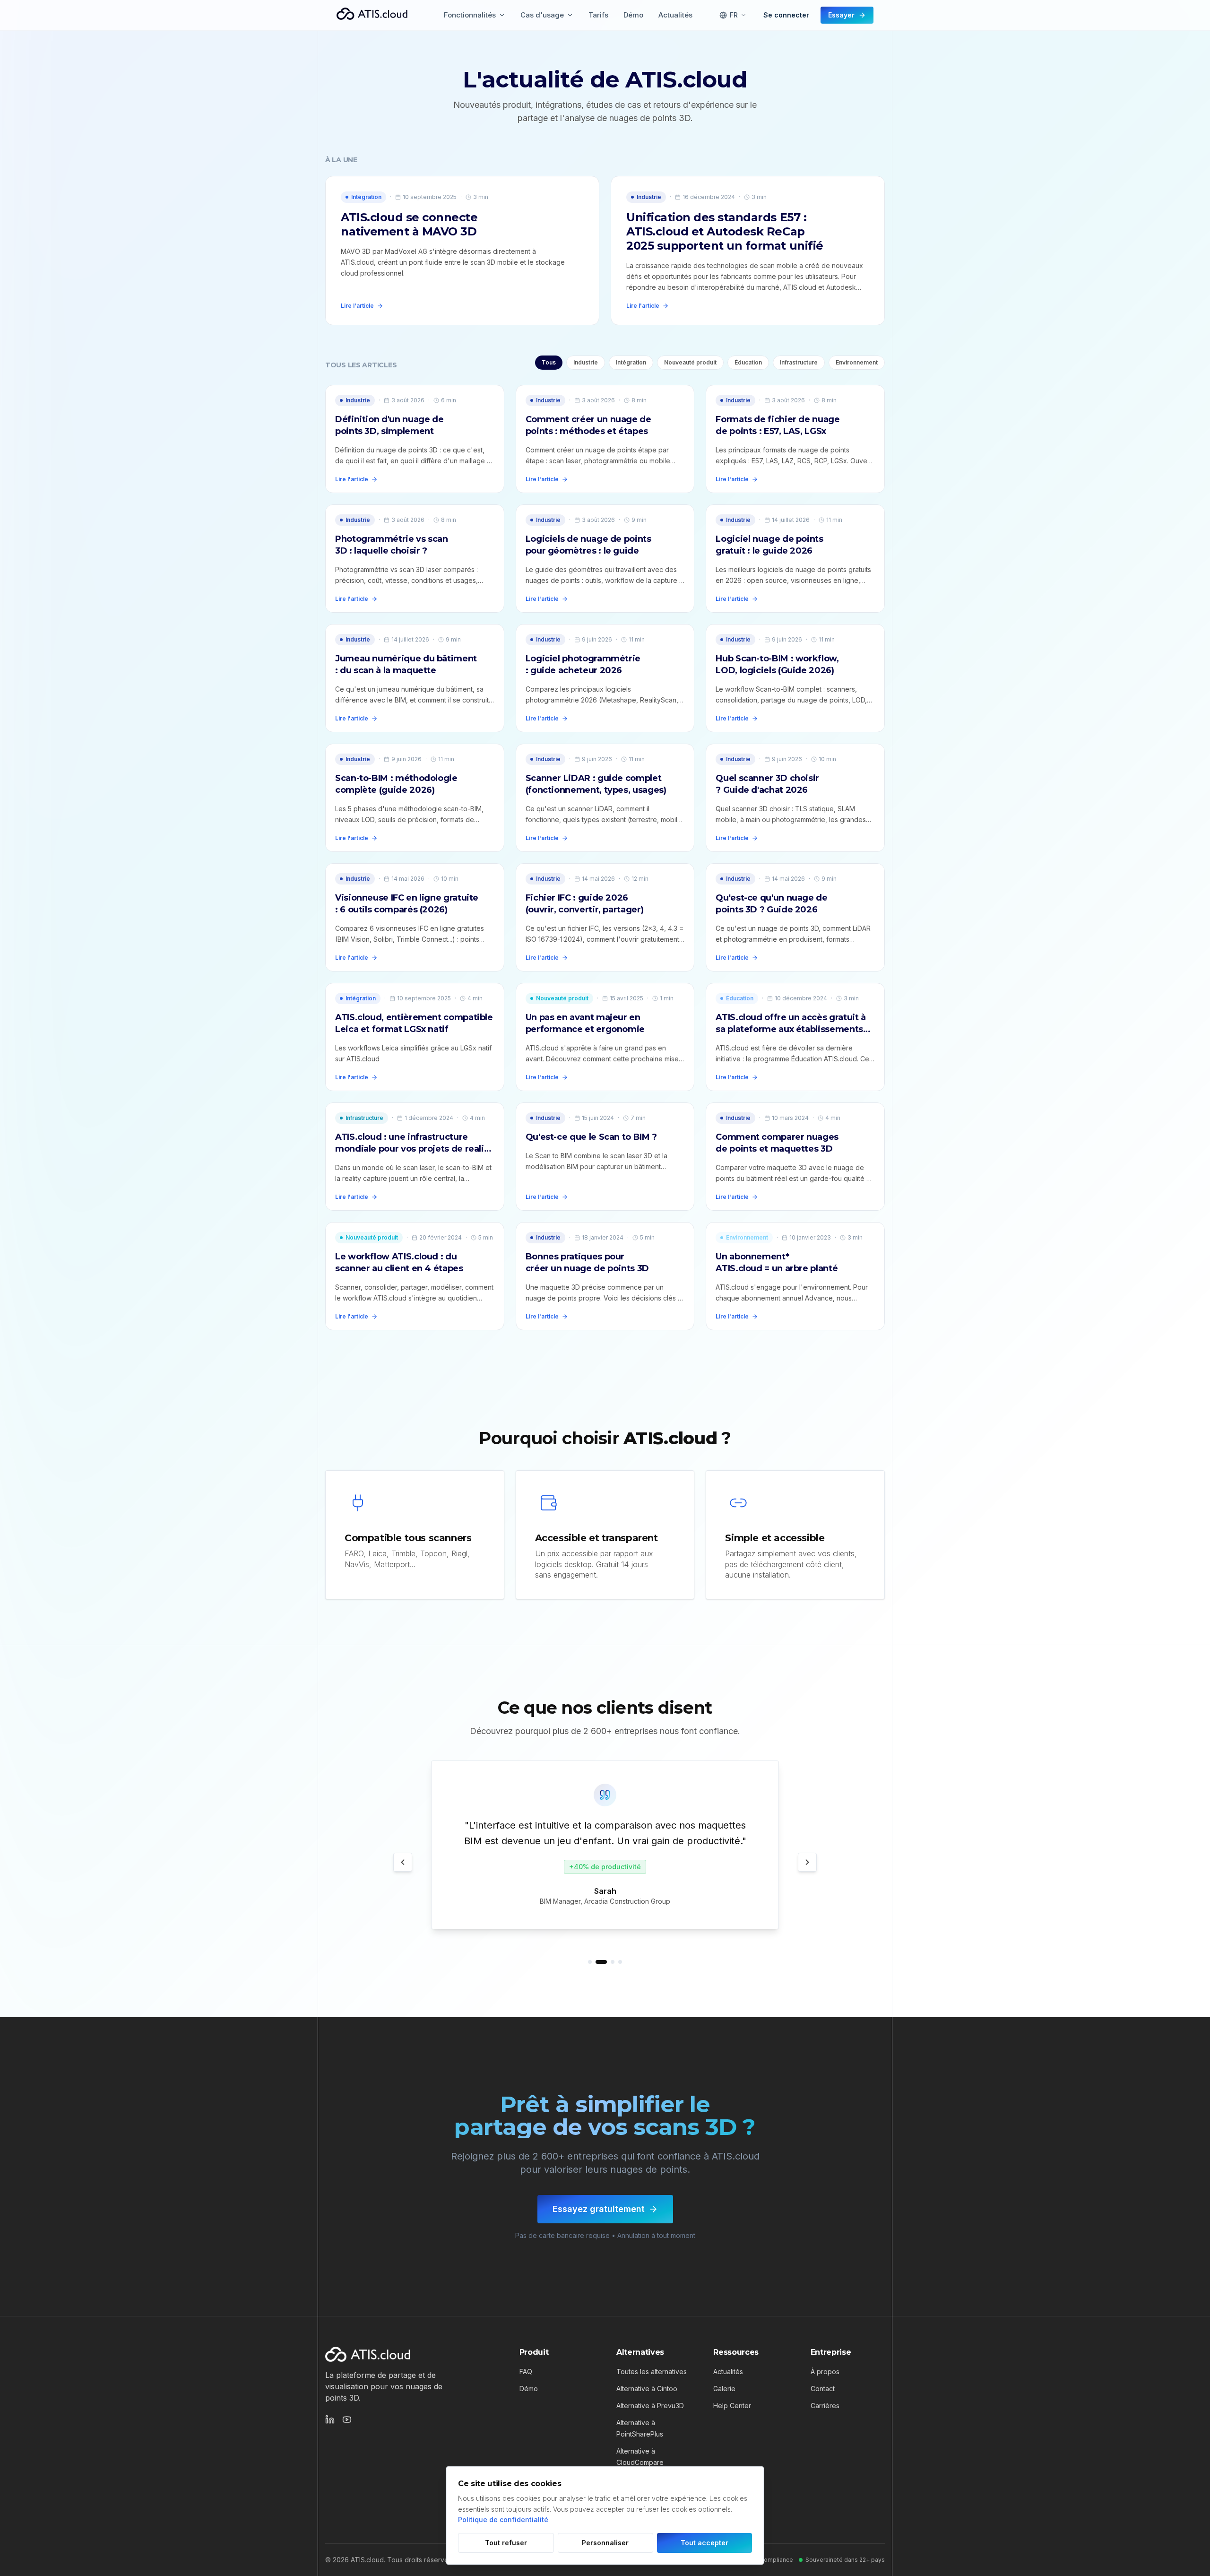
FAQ (526, 2372)
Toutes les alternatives (652, 2372)
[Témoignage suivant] (807, 1862)
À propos (825, 2372)
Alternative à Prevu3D (650, 2406)
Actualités (728, 2372)
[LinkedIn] (330, 2420)
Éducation (748, 362)
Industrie (586, 362)
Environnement (857, 362)
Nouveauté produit (690, 362)
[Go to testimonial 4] (620, 1962)
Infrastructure (799, 362)
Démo (529, 2389)
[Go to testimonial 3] (613, 1962)
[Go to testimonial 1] (590, 1962)
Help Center (732, 2406)
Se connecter (786, 15)
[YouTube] (347, 2420)
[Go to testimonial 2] (601, 1962)
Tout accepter (704, 2543)
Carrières (825, 2406)
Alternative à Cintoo (647, 2389)
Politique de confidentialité (503, 2520)
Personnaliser (605, 2543)
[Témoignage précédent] (403, 1862)
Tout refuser (506, 2543)
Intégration (631, 362)
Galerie (724, 2389)
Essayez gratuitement (599, 2209)
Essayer (841, 15)
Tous (549, 362)
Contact (823, 2389)
